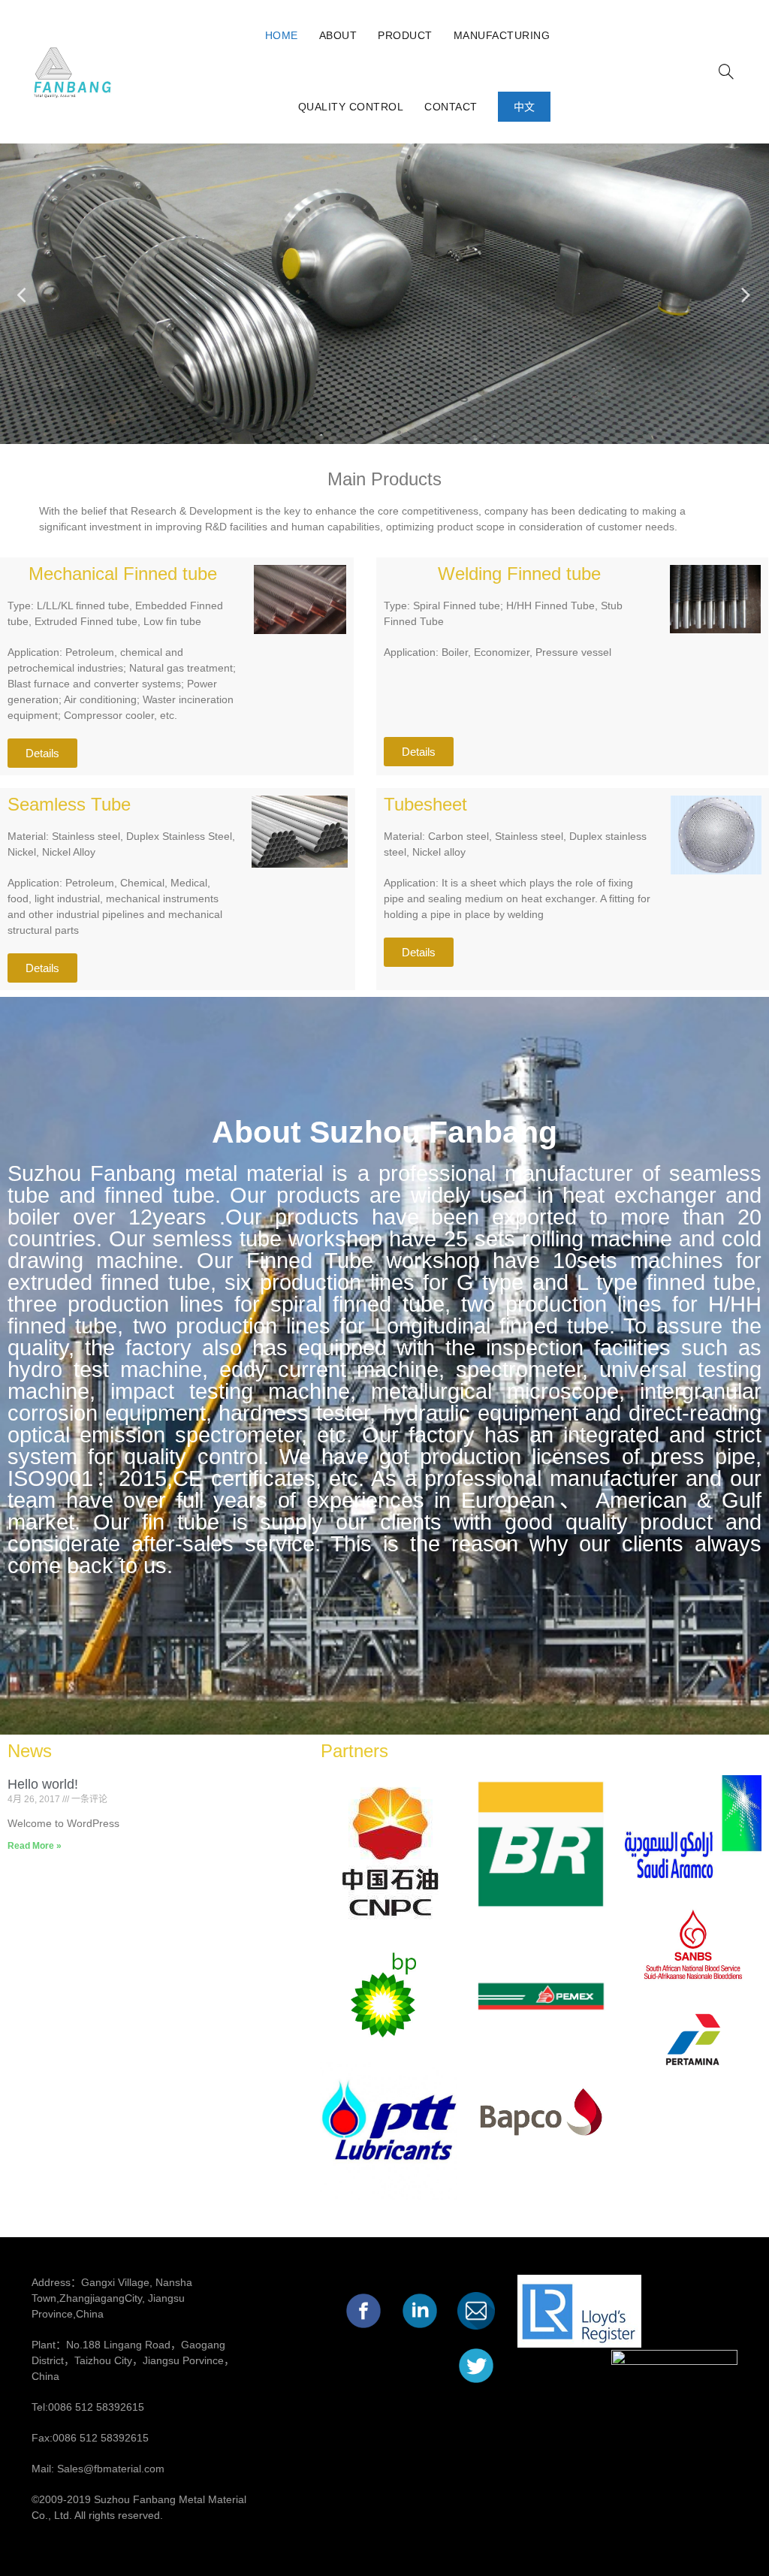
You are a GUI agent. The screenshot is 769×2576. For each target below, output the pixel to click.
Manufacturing (502, 35)
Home (282, 35)
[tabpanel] (384, 294)
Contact (451, 107)
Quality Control (351, 107)
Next (746, 294)
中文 (525, 107)
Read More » (35, 1846)
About (338, 35)
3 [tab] (400, 433)
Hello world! (43, 1784)
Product (405, 35)
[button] (42, 753)
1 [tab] (369, 433)
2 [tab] (384, 433)
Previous (23, 294)
